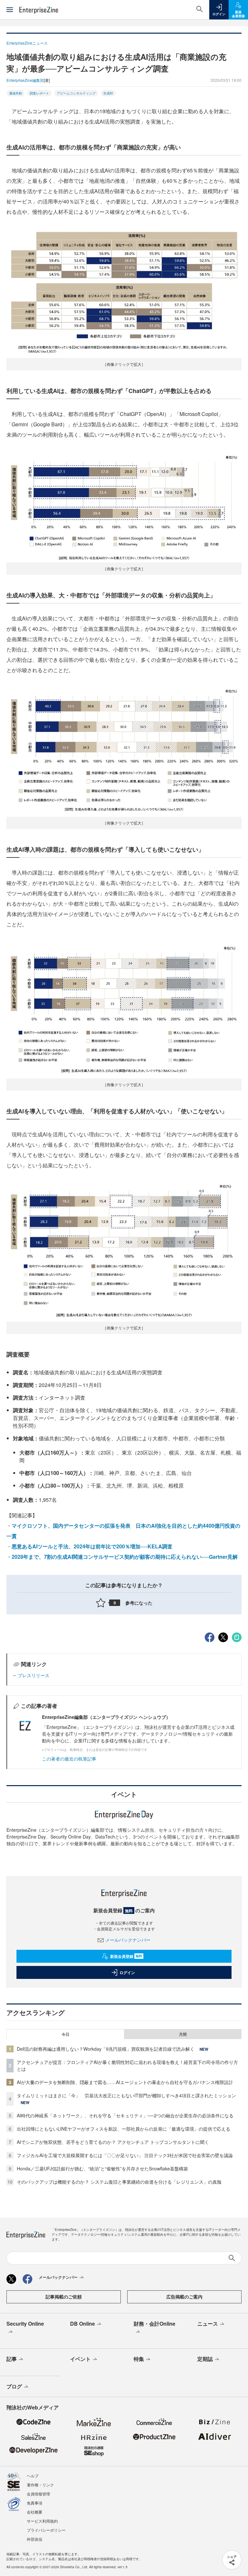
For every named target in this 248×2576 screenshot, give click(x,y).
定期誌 (205, 2359)
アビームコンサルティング (76, 93)
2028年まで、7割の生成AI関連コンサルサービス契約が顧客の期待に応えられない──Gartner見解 (125, 1557)
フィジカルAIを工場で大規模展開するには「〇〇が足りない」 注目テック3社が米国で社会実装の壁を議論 (125, 2155)
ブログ (14, 2386)
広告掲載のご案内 (184, 2297)
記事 (12, 2359)
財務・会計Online (155, 2324)
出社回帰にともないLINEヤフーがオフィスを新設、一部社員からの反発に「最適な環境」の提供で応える (124, 2129)
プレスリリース (34, 1675)
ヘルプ (33, 2476)
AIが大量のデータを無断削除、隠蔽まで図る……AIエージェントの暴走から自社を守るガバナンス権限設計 (125, 2082)
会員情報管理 (38, 2494)
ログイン (127, 1972)
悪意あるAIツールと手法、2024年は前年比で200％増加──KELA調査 (92, 1546)
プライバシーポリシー (46, 2530)
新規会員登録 (126, 1956)
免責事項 (35, 2503)
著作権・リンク (40, 2485)
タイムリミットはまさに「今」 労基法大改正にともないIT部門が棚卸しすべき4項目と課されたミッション (126, 2095)
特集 (139, 2359)
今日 (66, 2034)
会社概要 (35, 2512)
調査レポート (39, 93)
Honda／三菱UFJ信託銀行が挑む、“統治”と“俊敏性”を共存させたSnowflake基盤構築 (102, 2168)
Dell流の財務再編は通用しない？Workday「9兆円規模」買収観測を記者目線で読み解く (106, 2049)
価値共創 (15, 93)
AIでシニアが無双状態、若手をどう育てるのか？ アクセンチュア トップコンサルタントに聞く (113, 2142)
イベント (80, 2359)
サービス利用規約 (42, 2521)
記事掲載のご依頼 (64, 2297)
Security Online (25, 2324)
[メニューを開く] (10, 10)
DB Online (83, 2324)
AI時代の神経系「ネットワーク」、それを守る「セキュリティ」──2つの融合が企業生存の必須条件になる (125, 2115)
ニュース (208, 2324)
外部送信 (35, 2539)
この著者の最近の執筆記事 (69, 1759)
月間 (183, 2034)
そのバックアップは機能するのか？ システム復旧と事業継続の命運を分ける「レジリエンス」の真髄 (119, 2182)
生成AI (108, 93)
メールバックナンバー (128, 1940)
